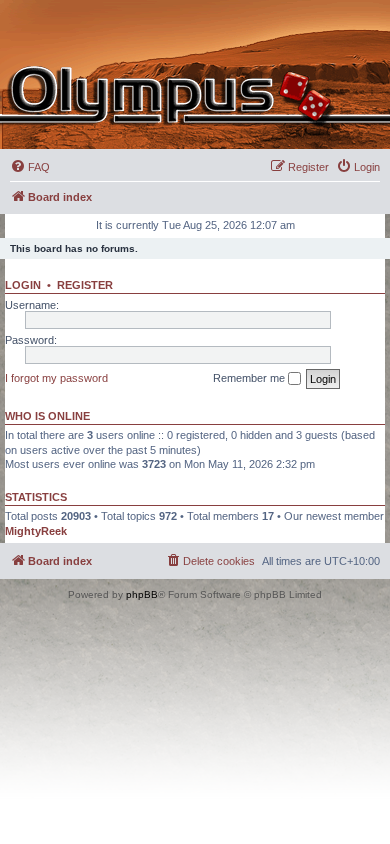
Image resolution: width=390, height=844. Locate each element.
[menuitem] (30, 167)
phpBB (142, 594)
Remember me (250, 378)
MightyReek (36, 531)
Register (85, 285)
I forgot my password (56, 378)
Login (23, 285)
